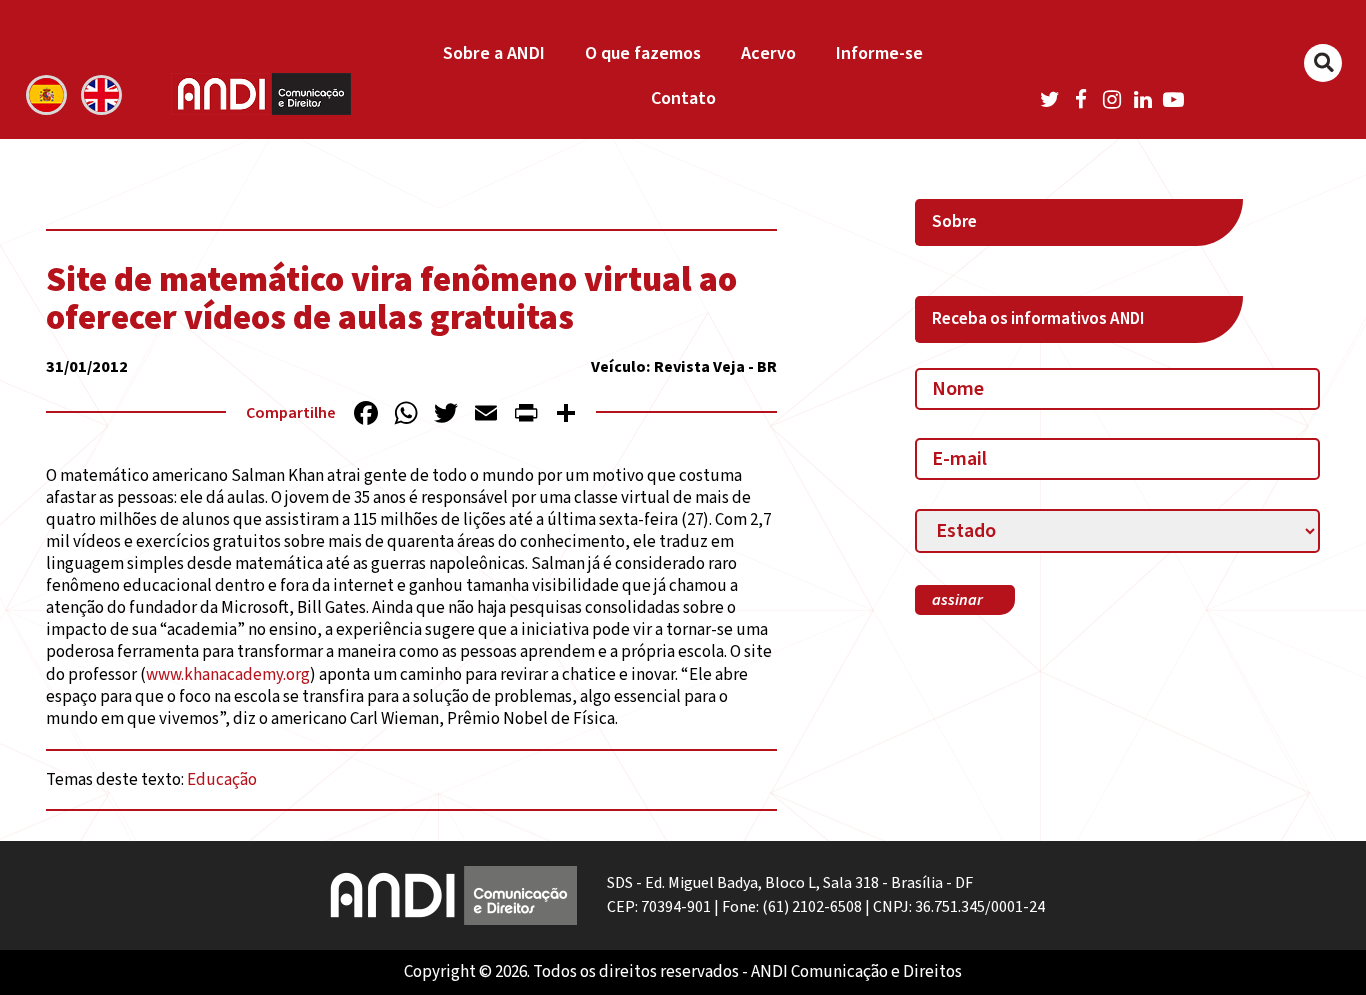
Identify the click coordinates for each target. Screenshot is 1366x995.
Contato (683, 98)
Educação (222, 780)
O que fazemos (643, 53)
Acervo (768, 53)
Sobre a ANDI (494, 53)
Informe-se (879, 53)
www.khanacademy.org (228, 675)
